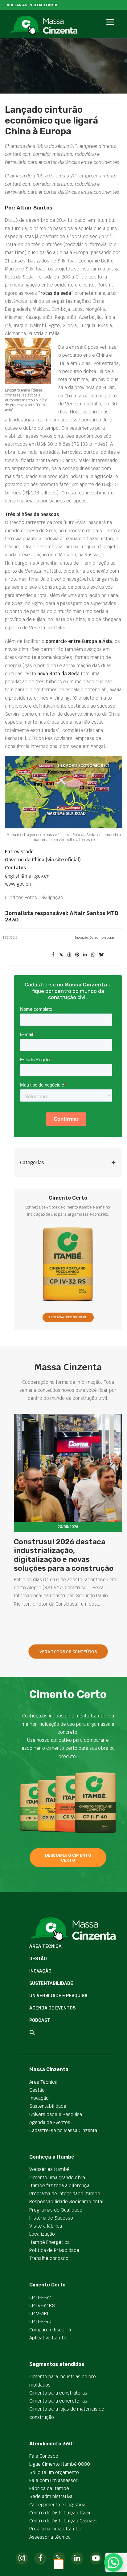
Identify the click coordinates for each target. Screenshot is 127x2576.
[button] (110, 29)
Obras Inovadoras (102, 938)
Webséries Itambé (49, 2169)
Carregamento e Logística (57, 2505)
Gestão (38, 1959)
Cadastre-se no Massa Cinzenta (63, 2130)
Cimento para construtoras (58, 2393)
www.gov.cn (18, 884)
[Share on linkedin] (85, 955)
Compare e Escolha (50, 2330)
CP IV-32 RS (42, 2305)
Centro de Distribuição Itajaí (60, 2513)
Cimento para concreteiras (58, 2401)
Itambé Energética (49, 2242)
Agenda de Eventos (52, 2008)
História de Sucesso (51, 2218)
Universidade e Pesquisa (58, 1996)
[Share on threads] (69, 955)
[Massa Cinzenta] (43, 25)
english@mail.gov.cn (27, 876)
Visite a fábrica (46, 2226)
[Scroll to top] (59, 2564)
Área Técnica (45, 1946)
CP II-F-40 (40, 2321)
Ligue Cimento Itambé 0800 (60, 2464)
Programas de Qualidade (56, 2210)
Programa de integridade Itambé (65, 2194)
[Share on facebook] (53, 955)
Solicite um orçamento (54, 2472)
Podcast (40, 2020)
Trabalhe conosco (49, 2258)
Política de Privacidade (54, 2250)
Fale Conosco (44, 2456)
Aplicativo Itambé (48, 2338)
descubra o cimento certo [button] (69, 1858)
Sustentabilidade (51, 1983)
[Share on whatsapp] (93, 955)
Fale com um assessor (53, 2480)
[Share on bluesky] (101, 955)
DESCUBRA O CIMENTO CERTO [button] (68, 1317)
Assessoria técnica (50, 2537)
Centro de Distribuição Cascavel (64, 2521)
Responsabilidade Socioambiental (66, 2202)
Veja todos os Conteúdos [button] (68, 1652)
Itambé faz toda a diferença (59, 2186)
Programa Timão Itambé (55, 2529)
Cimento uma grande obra (57, 2178)
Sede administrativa (51, 2496)
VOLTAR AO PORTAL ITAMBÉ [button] (33, 5)
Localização (42, 2234)
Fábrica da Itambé (49, 2488)
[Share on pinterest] (77, 955)
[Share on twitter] (61, 955)
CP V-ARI (39, 2313)
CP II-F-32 (40, 2297)
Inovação (81, 938)
